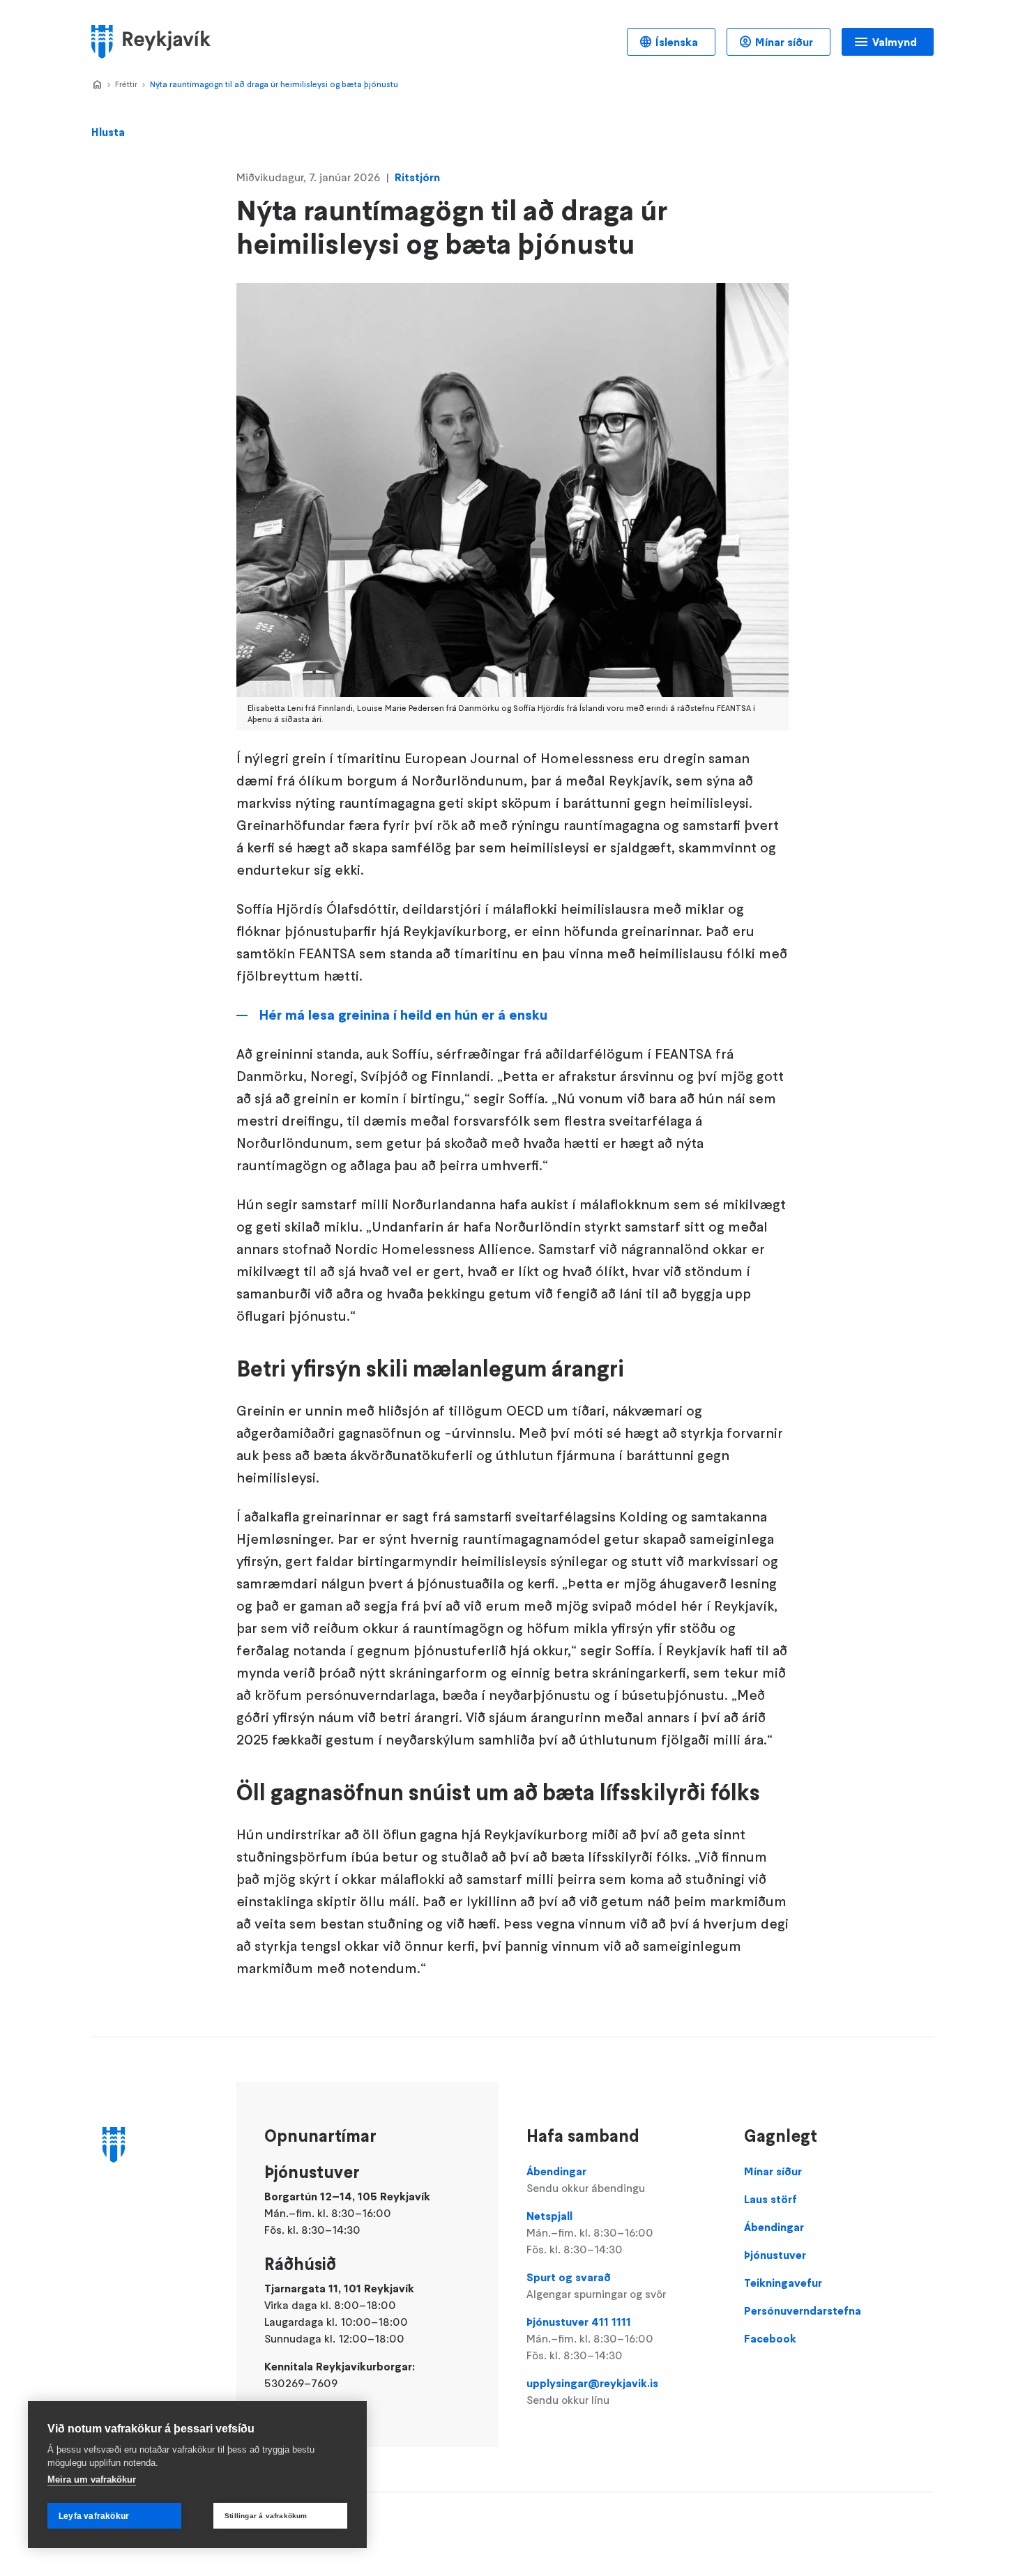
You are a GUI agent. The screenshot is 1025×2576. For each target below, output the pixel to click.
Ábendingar (586, 2179)
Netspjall (590, 2232)
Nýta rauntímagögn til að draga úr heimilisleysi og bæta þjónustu (274, 84)
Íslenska (677, 42)
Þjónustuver (775, 2255)
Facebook (770, 2338)
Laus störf (770, 2199)
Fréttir (126, 84)
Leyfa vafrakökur (94, 2516)
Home (97, 85)
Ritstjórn (417, 177)
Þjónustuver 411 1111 (590, 2338)
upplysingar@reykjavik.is (592, 2391)
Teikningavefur (783, 2283)
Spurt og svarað (596, 2285)
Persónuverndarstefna (803, 2310)
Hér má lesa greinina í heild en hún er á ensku (403, 1015)
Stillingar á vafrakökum (266, 2516)
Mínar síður (784, 42)
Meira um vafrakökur (92, 2479)
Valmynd (895, 42)
